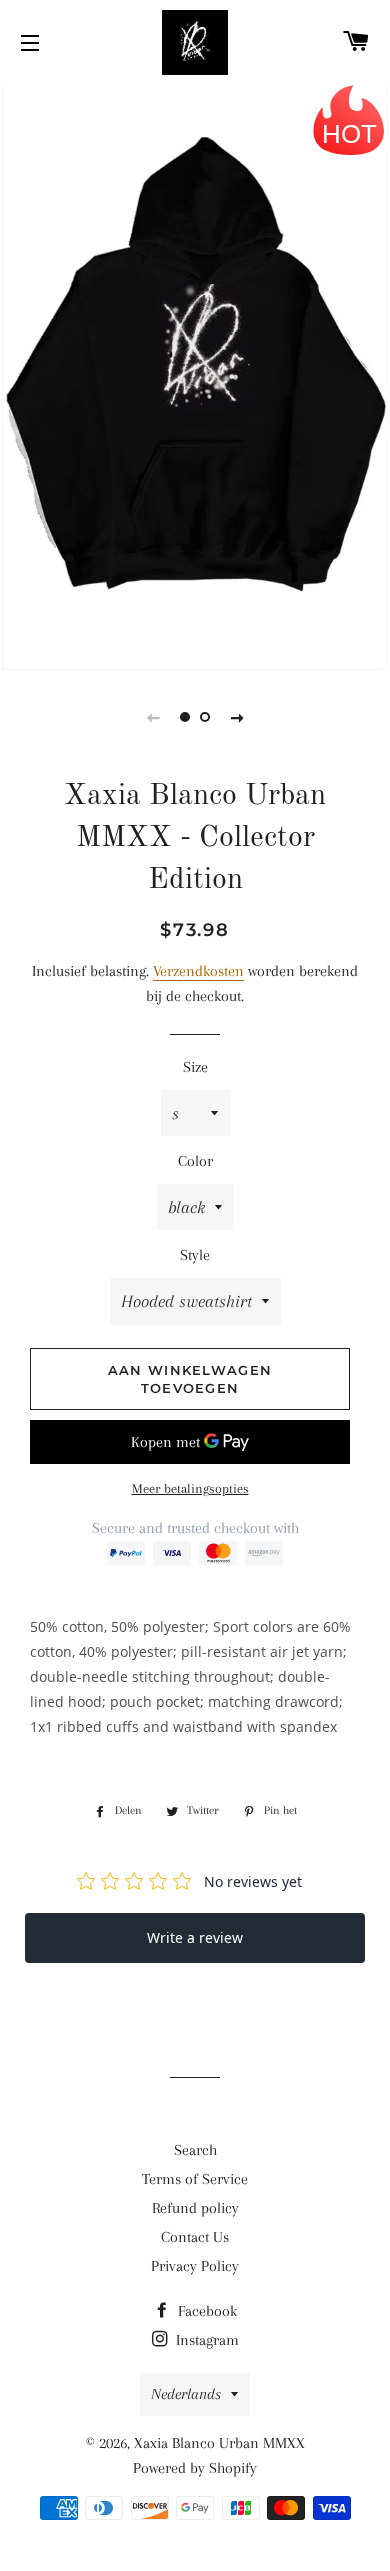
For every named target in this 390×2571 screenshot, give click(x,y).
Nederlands (186, 2394)
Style (195, 1255)
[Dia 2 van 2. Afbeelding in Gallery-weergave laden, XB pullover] (205, 717)
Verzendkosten (198, 971)
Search (195, 2150)
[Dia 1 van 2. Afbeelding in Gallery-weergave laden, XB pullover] (185, 717)
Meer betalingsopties (190, 1488)
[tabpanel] (195, 375)
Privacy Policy (195, 2266)
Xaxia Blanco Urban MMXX (219, 2443)
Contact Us (195, 2237)
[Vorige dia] (153, 717)
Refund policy (195, 2208)
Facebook (205, 2311)
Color (195, 1161)
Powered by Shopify (195, 2468)
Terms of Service (195, 2179)
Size (195, 1067)
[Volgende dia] (237, 717)
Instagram (205, 2340)
